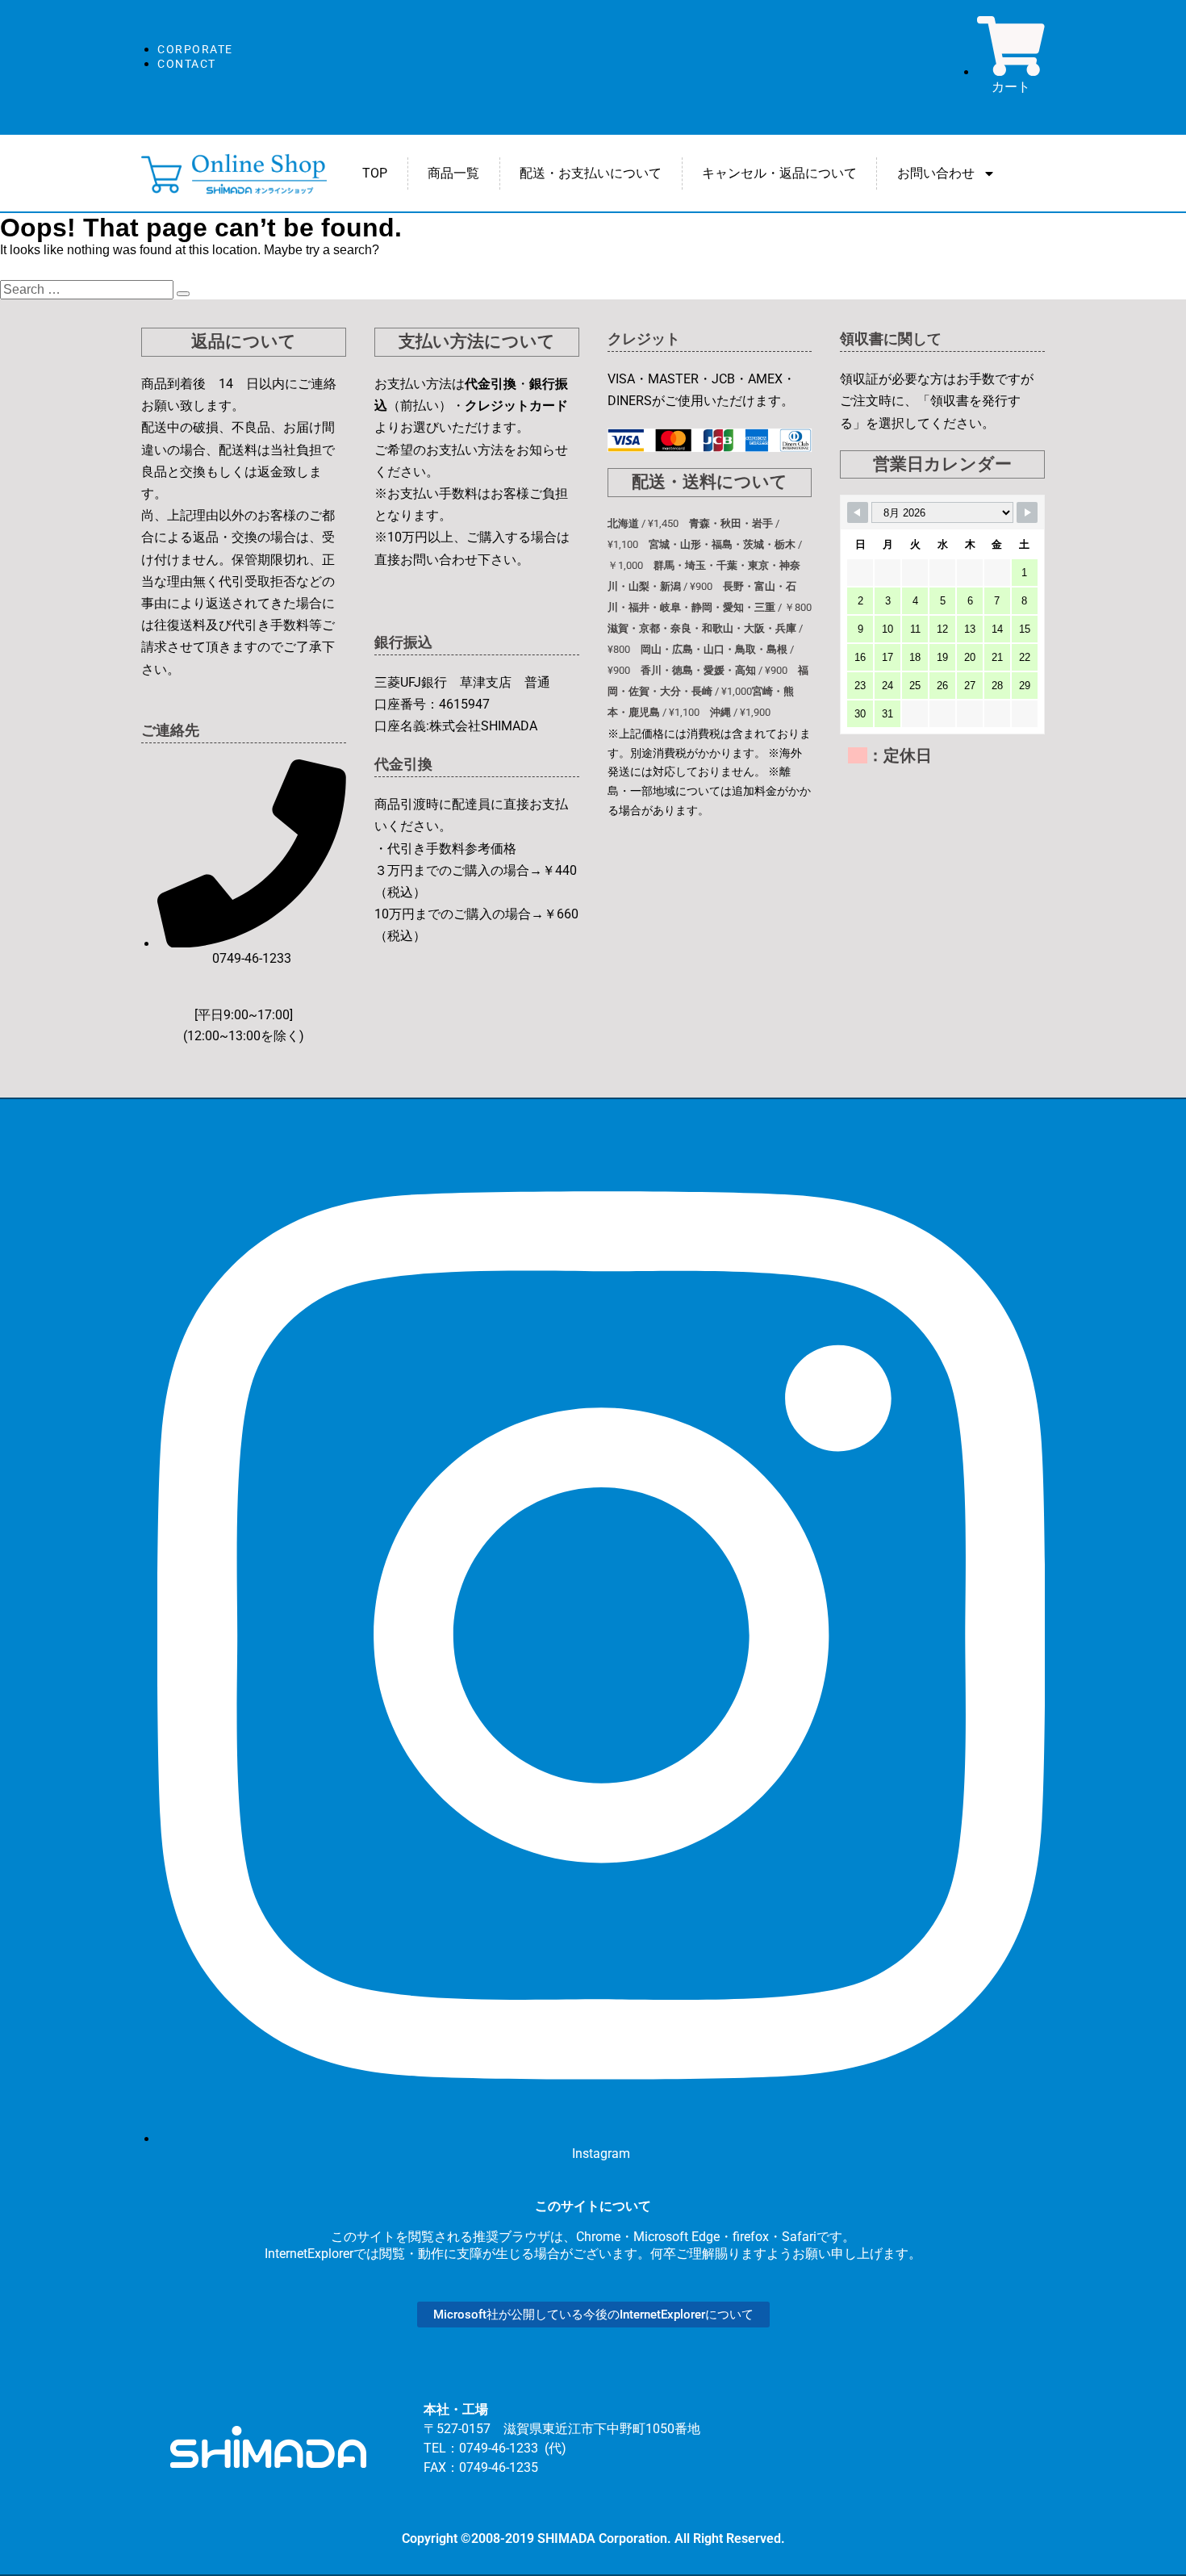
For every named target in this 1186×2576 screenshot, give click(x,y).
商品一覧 (453, 173)
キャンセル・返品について (779, 173)
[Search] (183, 294)
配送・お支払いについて (591, 173)
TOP (375, 173)
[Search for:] (88, 289)
